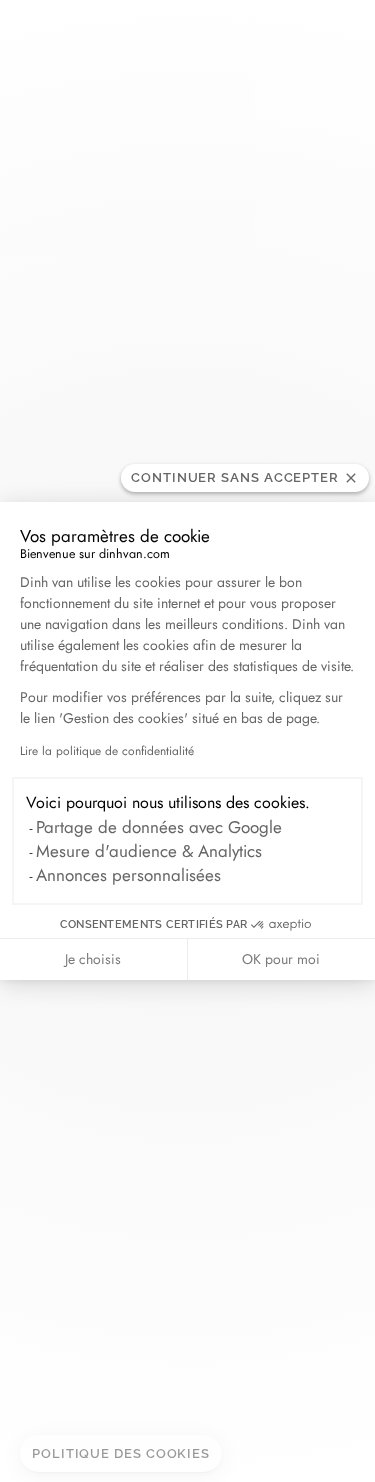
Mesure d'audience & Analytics (149, 851)
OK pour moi (281, 959)
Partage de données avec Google (159, 827)
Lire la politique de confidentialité (107, 751)
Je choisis (93, 959)
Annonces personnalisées (128, 875)
